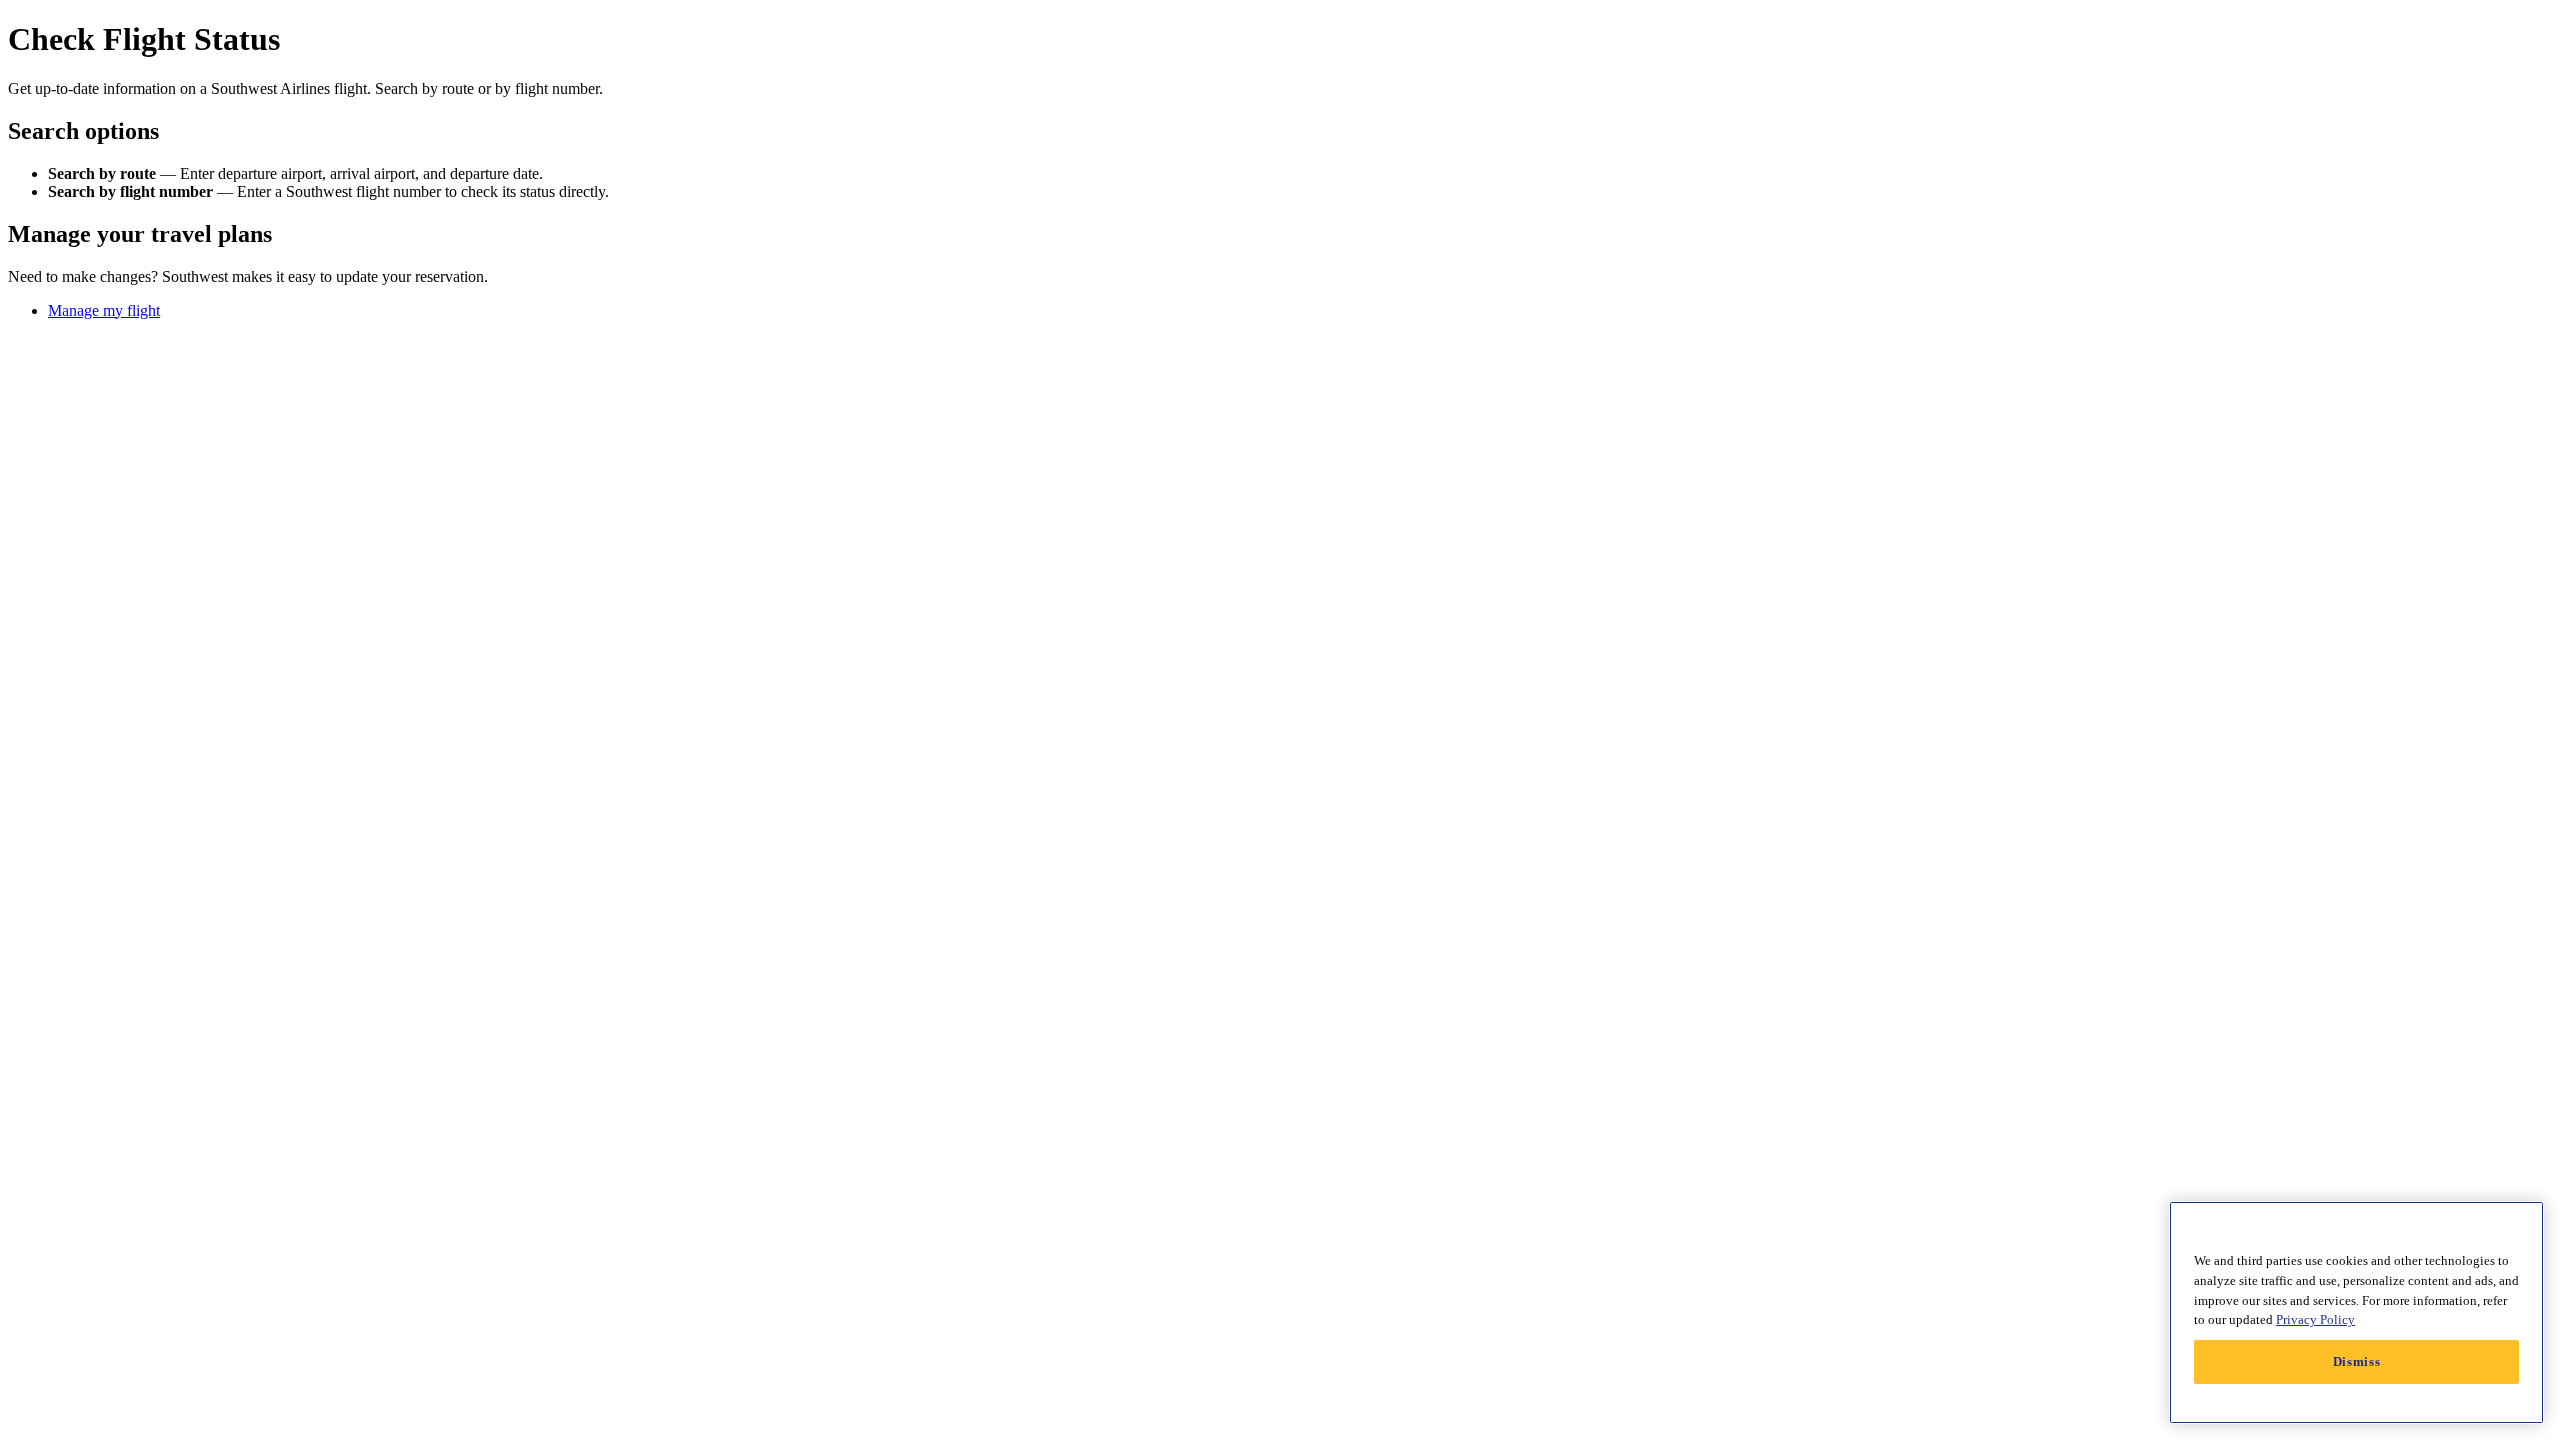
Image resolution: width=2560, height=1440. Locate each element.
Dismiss (2357, 1361)
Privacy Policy (2315, 1319)
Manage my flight (104, 310)
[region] (2356, 1312)
